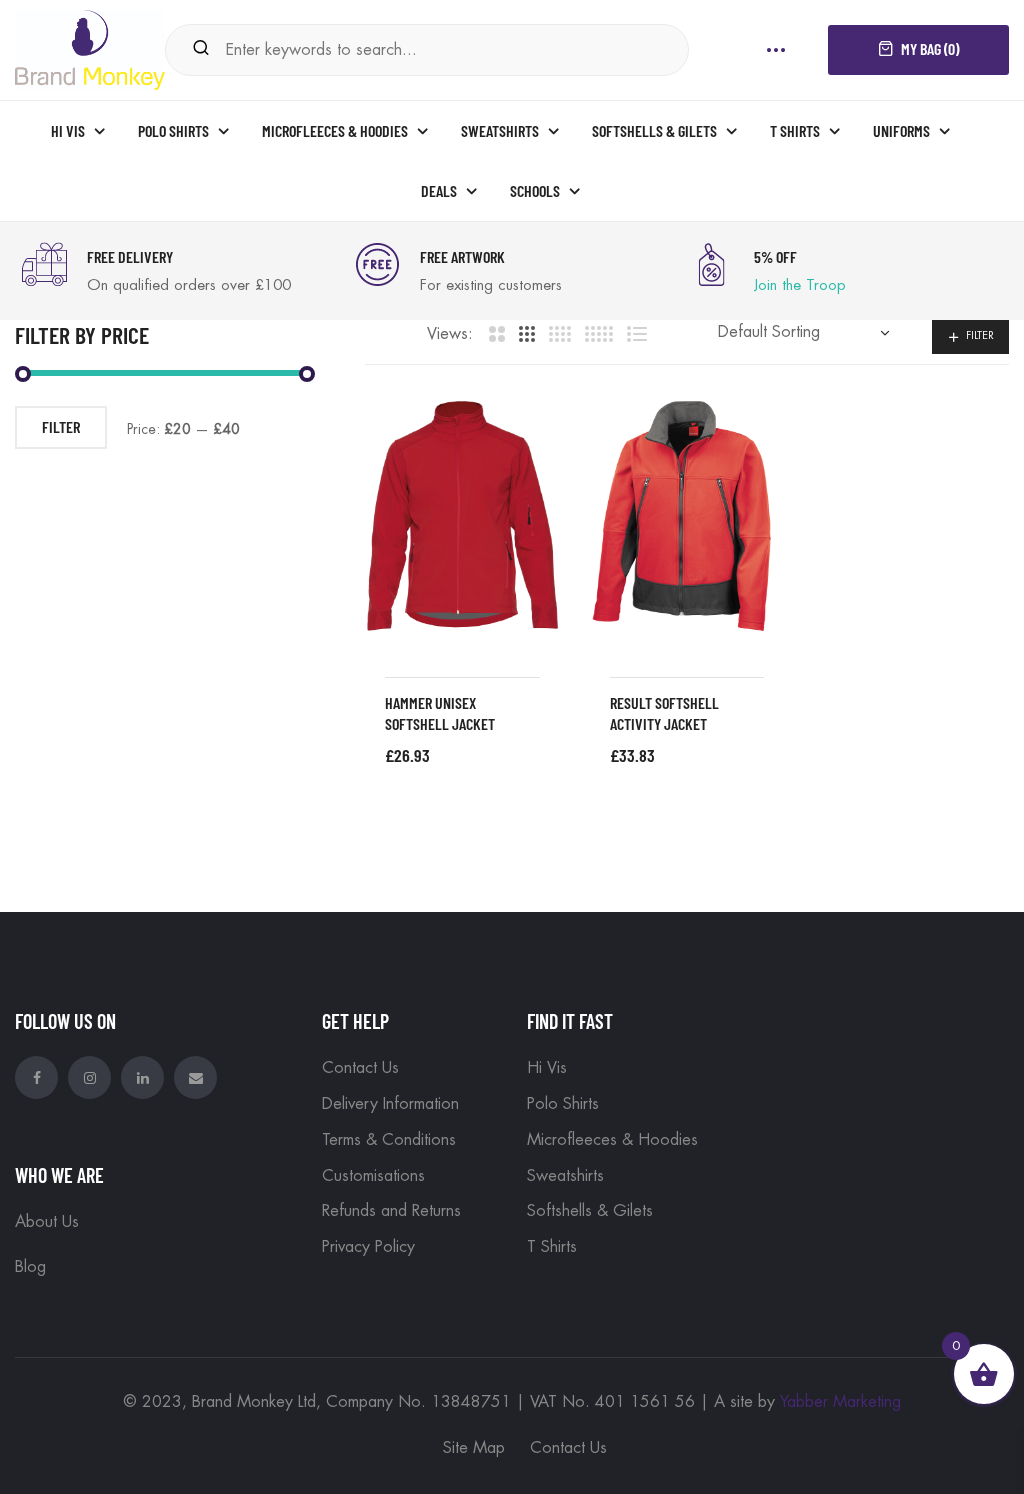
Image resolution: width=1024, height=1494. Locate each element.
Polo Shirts (563, 1104)
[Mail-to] (195, 1077)
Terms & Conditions (389, 1140)
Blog (30, 1267)
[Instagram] (89, 1077)
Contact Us (360, 1068)
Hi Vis (547, 1068)
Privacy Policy (368, 1247)
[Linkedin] (142, 1077)
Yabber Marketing (840, 1402)
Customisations (373, 1176)
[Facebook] (36, 1077)
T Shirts (552, 1247)
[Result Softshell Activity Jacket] (687, 516)
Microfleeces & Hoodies (612, 1140)
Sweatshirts (565, 1176)
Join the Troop (800, 285)
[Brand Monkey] (90, 47)
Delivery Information (390, 1104)
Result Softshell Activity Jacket (664, 713)
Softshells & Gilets (590, 1211)
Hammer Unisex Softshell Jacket (440, 713)
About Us (47, 1222)
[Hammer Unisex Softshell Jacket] (462, 516)
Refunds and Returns (391, 1211)
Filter (980, 335)
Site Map (474, 1448)
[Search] (201, 49)
